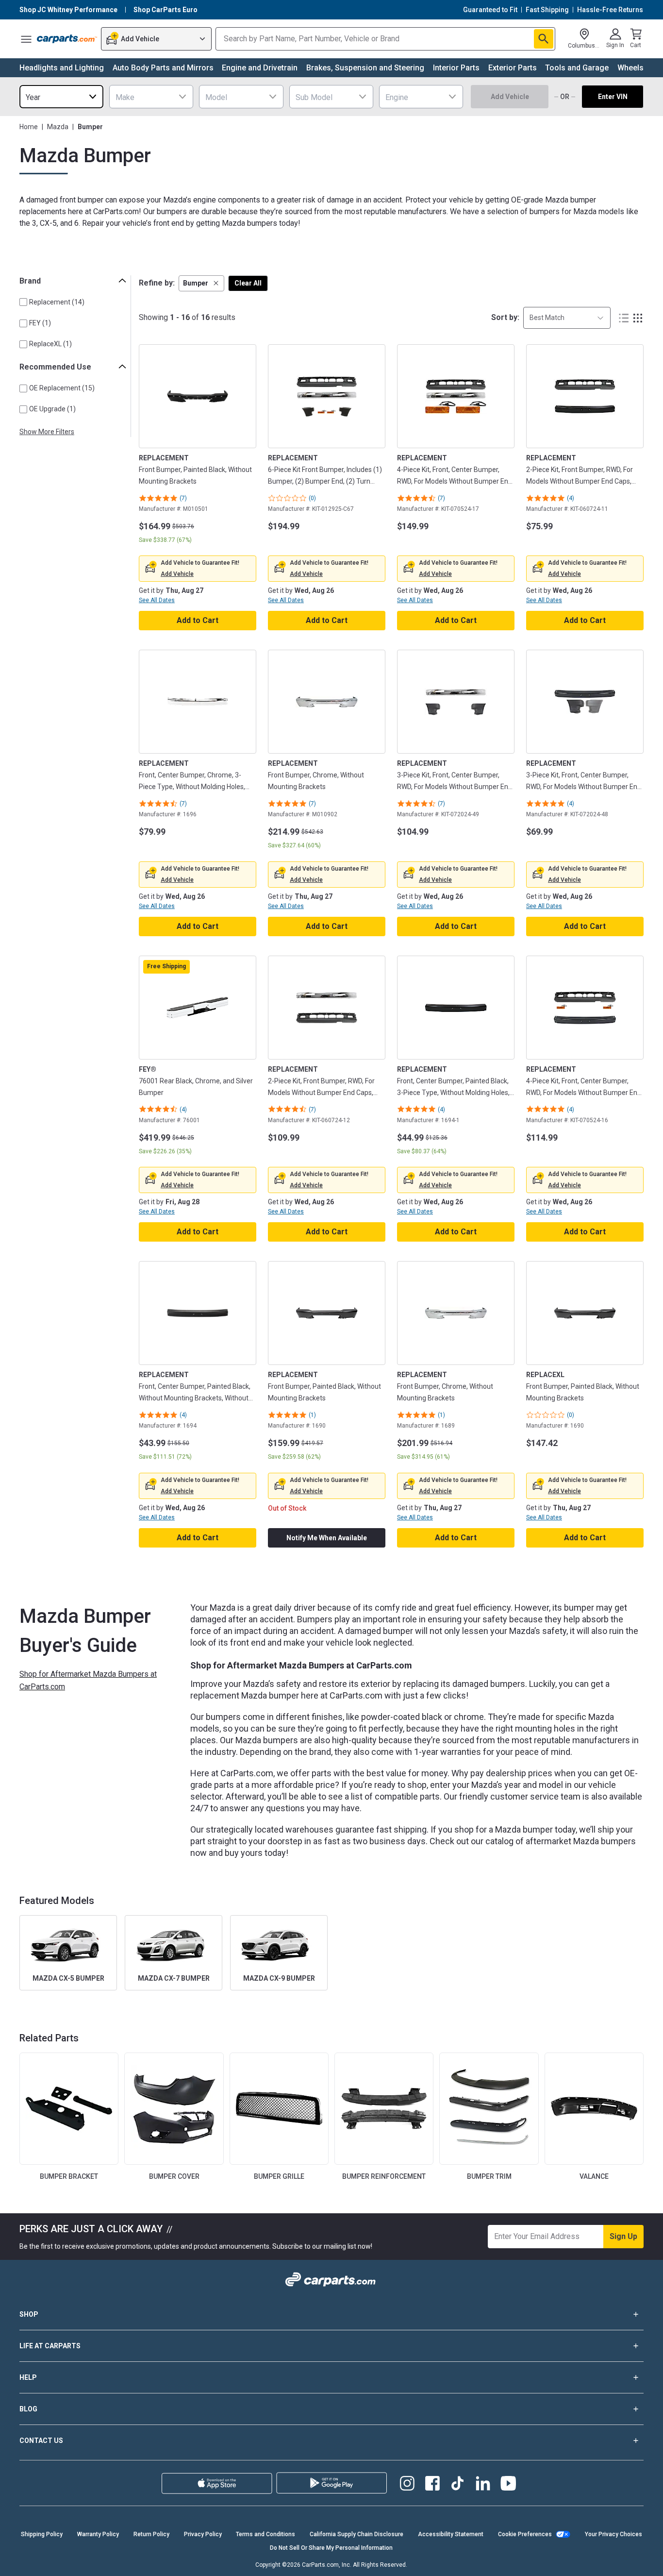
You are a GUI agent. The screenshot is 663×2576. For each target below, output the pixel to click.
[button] (201, 283)
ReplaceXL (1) (50, 344)
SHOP (29, 2314)
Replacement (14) (57, 302)
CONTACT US (41, 2441)
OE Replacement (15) (62, 388)
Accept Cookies (486, 2560)
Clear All (248, 283)
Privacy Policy (203, 2534)
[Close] (647, 2560)
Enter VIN (613, 97)
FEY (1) (40, 323)
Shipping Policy (42, 2534)
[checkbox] (23, 302)
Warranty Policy (98, 2534)
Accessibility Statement (451, 2534)
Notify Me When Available (327, 1538)
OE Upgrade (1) (52, 409)
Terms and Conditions (265, 2534)
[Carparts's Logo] (67, 39)
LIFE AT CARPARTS (50, 2346)
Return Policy (151, 2534)
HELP (28, 2377)
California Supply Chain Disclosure (356, 2534)
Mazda (58, 127)
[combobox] (61, 97)
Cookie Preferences (525, 2534)
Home (29, 127)
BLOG (28, 2409)
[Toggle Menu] (26, 39)
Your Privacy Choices (613, 2534)
